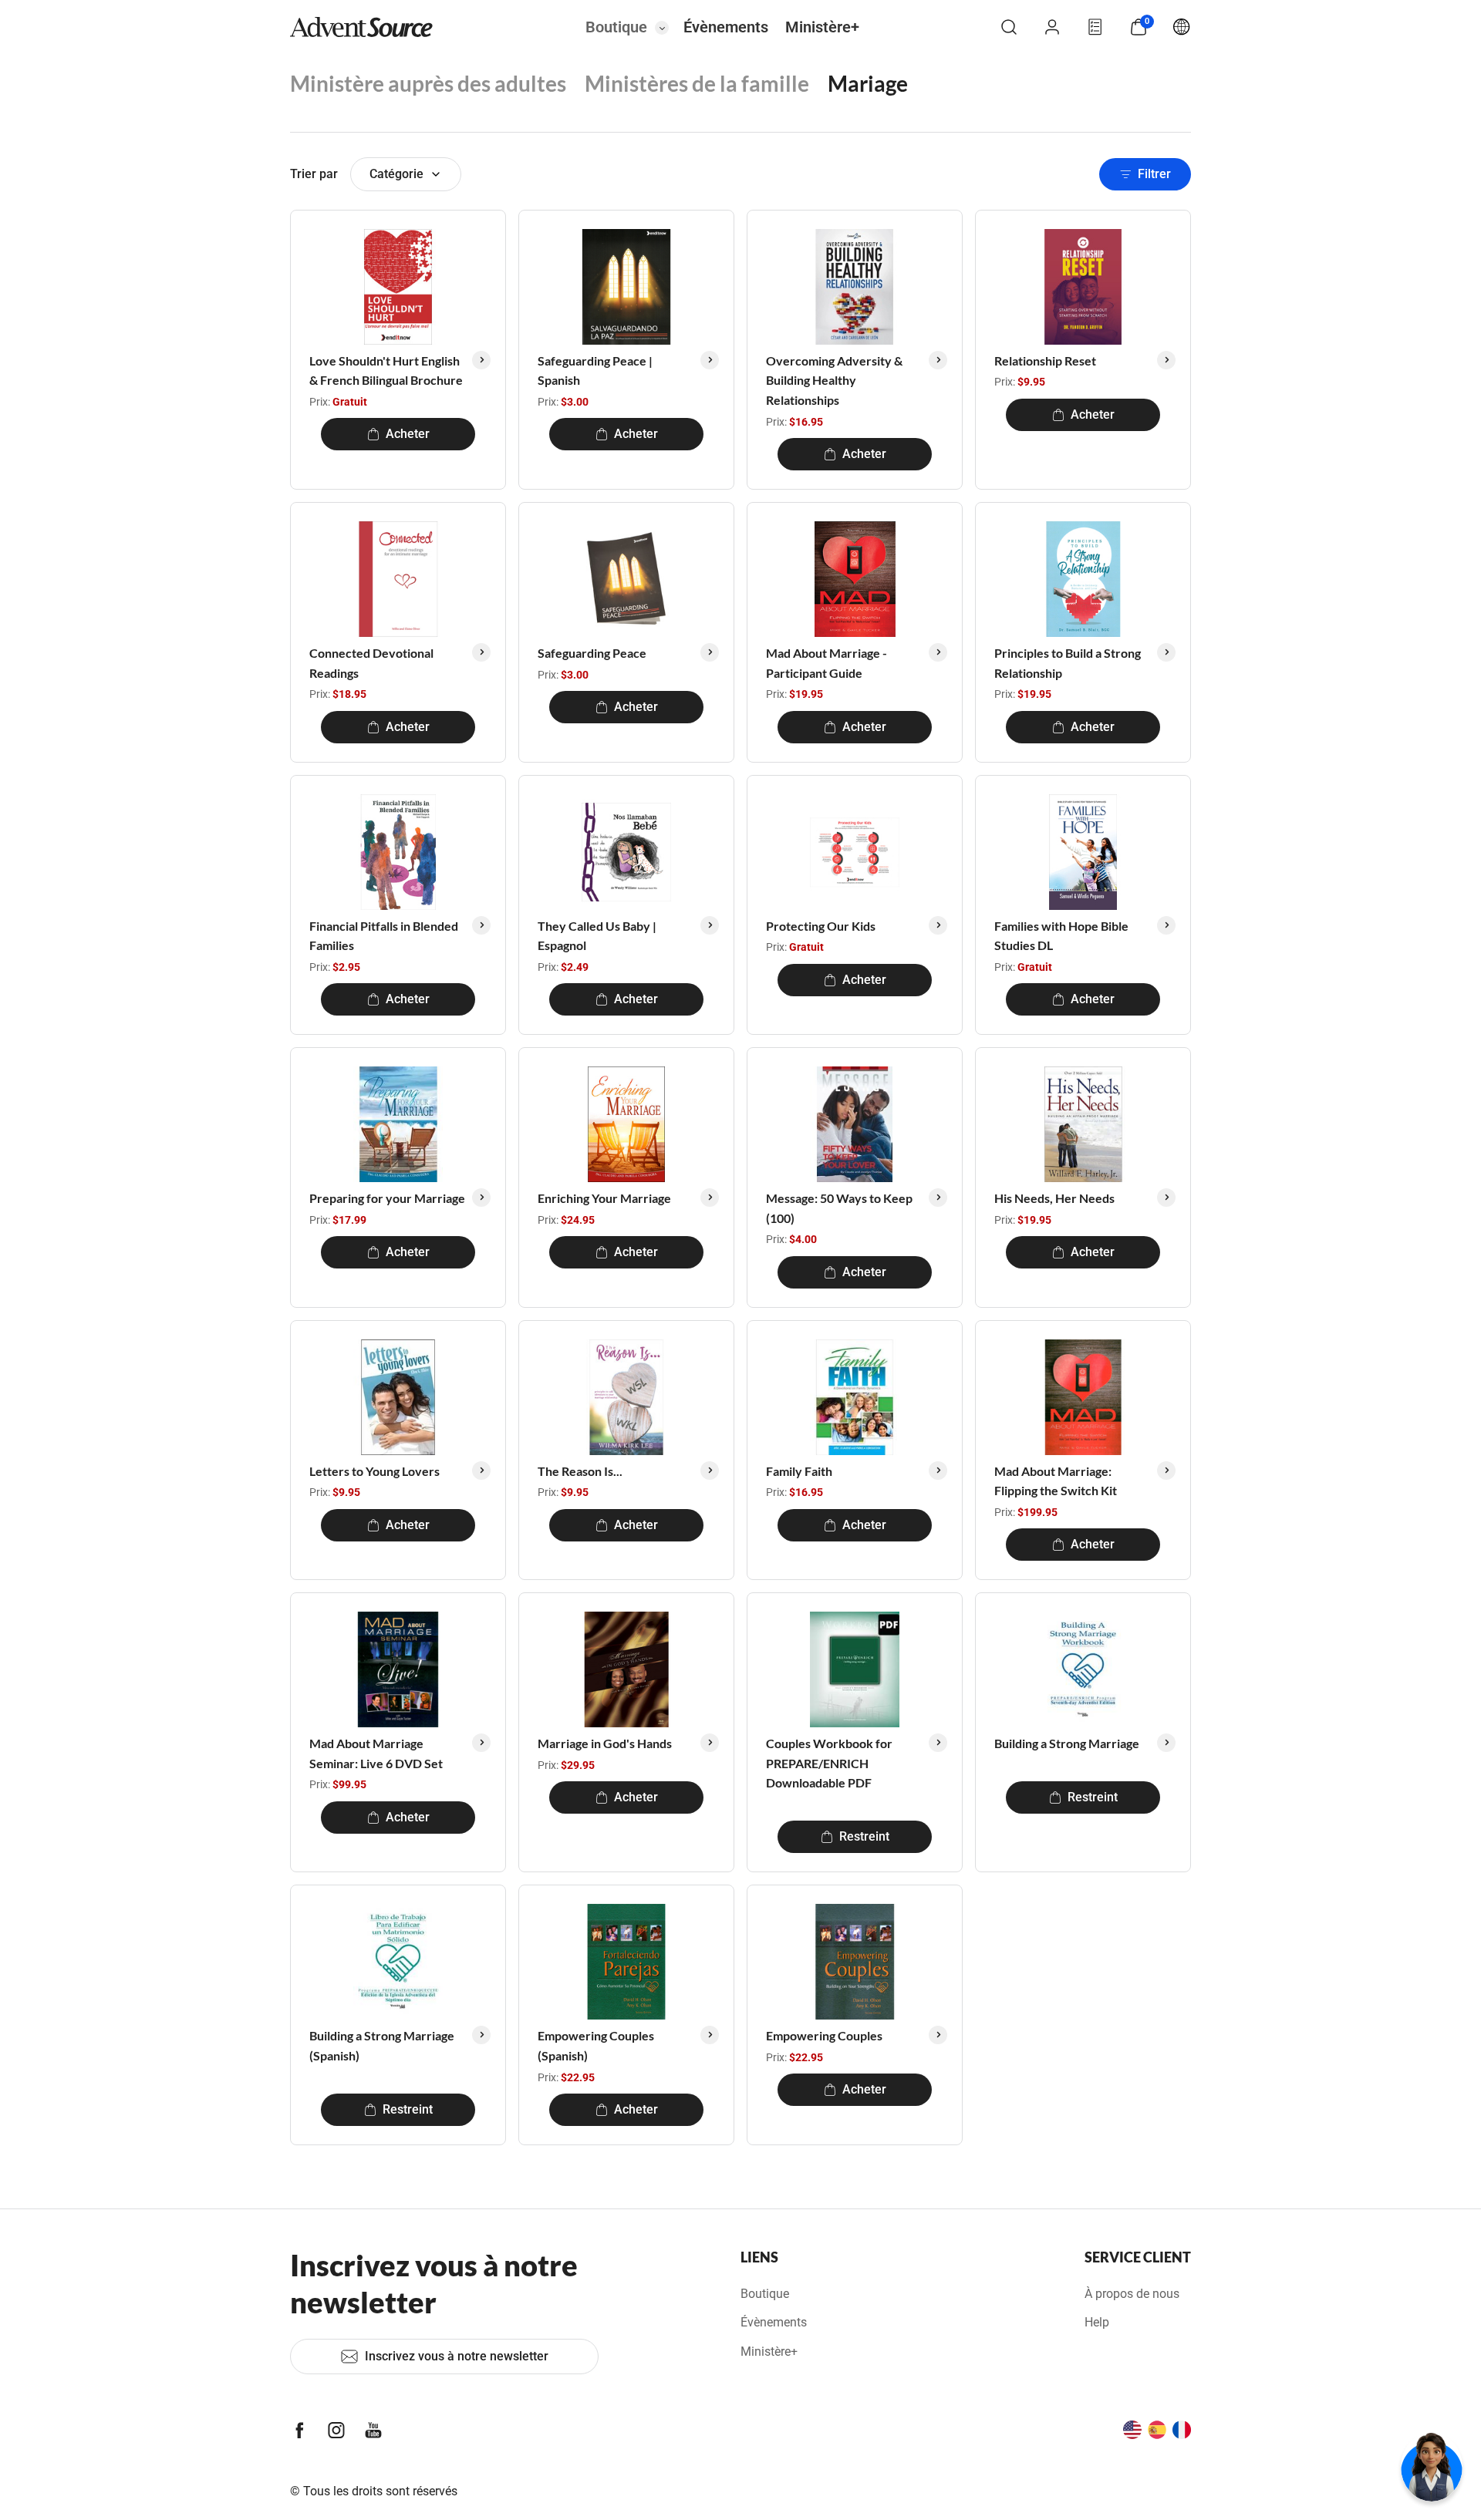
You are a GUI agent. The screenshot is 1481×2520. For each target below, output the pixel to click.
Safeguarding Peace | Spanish (595, 371)
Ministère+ (822, 27)
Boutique (616, 27)
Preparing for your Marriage (387, 1198)
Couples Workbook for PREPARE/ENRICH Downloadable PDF (829, 1763)
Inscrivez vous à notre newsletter (457, 2356)
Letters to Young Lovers (374, 1471)
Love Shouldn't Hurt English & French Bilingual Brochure (386, 371)
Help (1097, 2322)
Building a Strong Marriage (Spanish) (382, 2045)
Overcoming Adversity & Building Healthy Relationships (834, 380)
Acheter (408, 434)
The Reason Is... (580, 1471)
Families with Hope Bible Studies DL (1061, 936)
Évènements (726, 27)
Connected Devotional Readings (371, 663)
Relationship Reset (1045, 360)
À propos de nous (1132, 2294)
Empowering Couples (824, 2035)
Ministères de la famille (697, 83)
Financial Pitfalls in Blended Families (384, 936)
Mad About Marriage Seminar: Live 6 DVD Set (376, 1753)
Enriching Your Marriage (604, 1198)
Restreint (864, 1836)
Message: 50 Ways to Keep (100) (839, 1208)
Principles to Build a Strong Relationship (1068, 663)
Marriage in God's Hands (605, 1743)
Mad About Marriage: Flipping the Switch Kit (1056, 1481)
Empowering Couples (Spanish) (596, 2045)
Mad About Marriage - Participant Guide (827, 663)
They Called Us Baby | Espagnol (597, 936)
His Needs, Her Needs (1054, 1198)
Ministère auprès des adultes (428, 83)
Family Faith (799, 1471)
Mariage (868, 83)
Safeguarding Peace (592, 653)
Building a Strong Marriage (1067, 1743)
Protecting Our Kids (821, 926)
